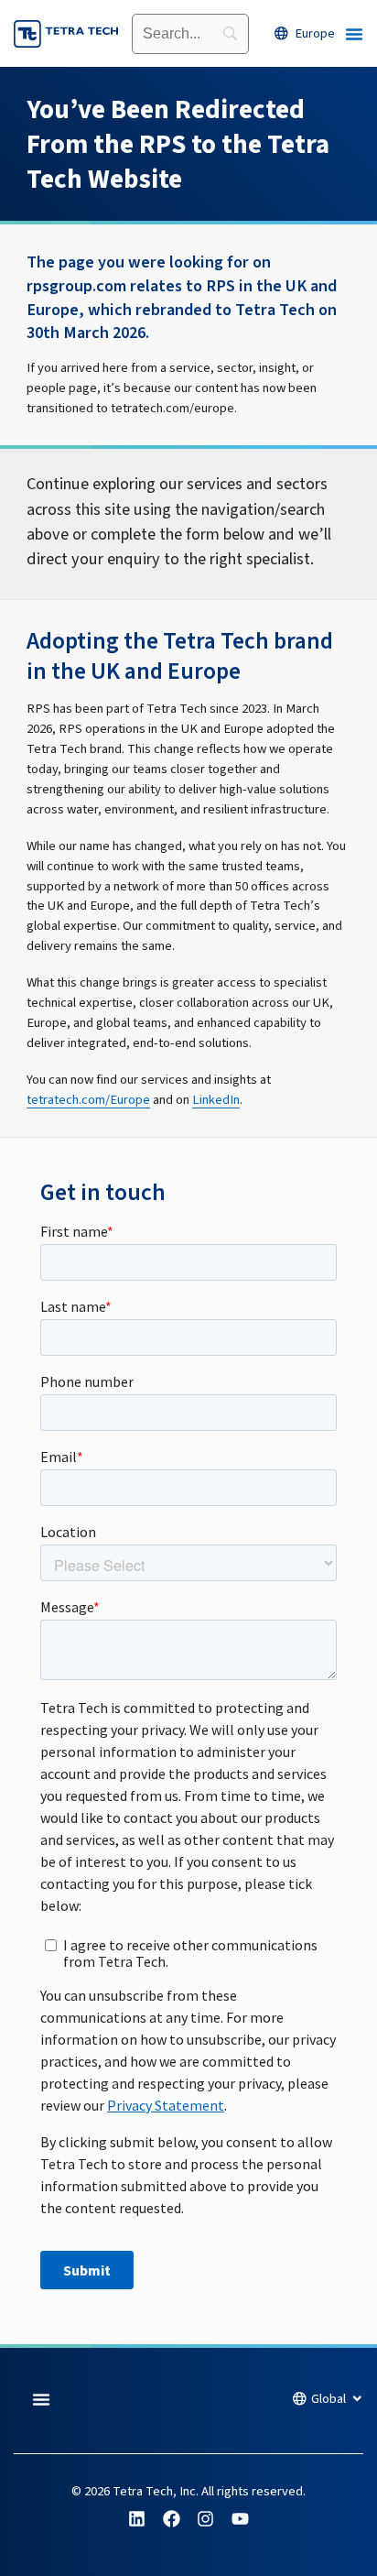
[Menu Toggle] (354, 34)
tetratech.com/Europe (88, 1100)
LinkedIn (216, 1100)
